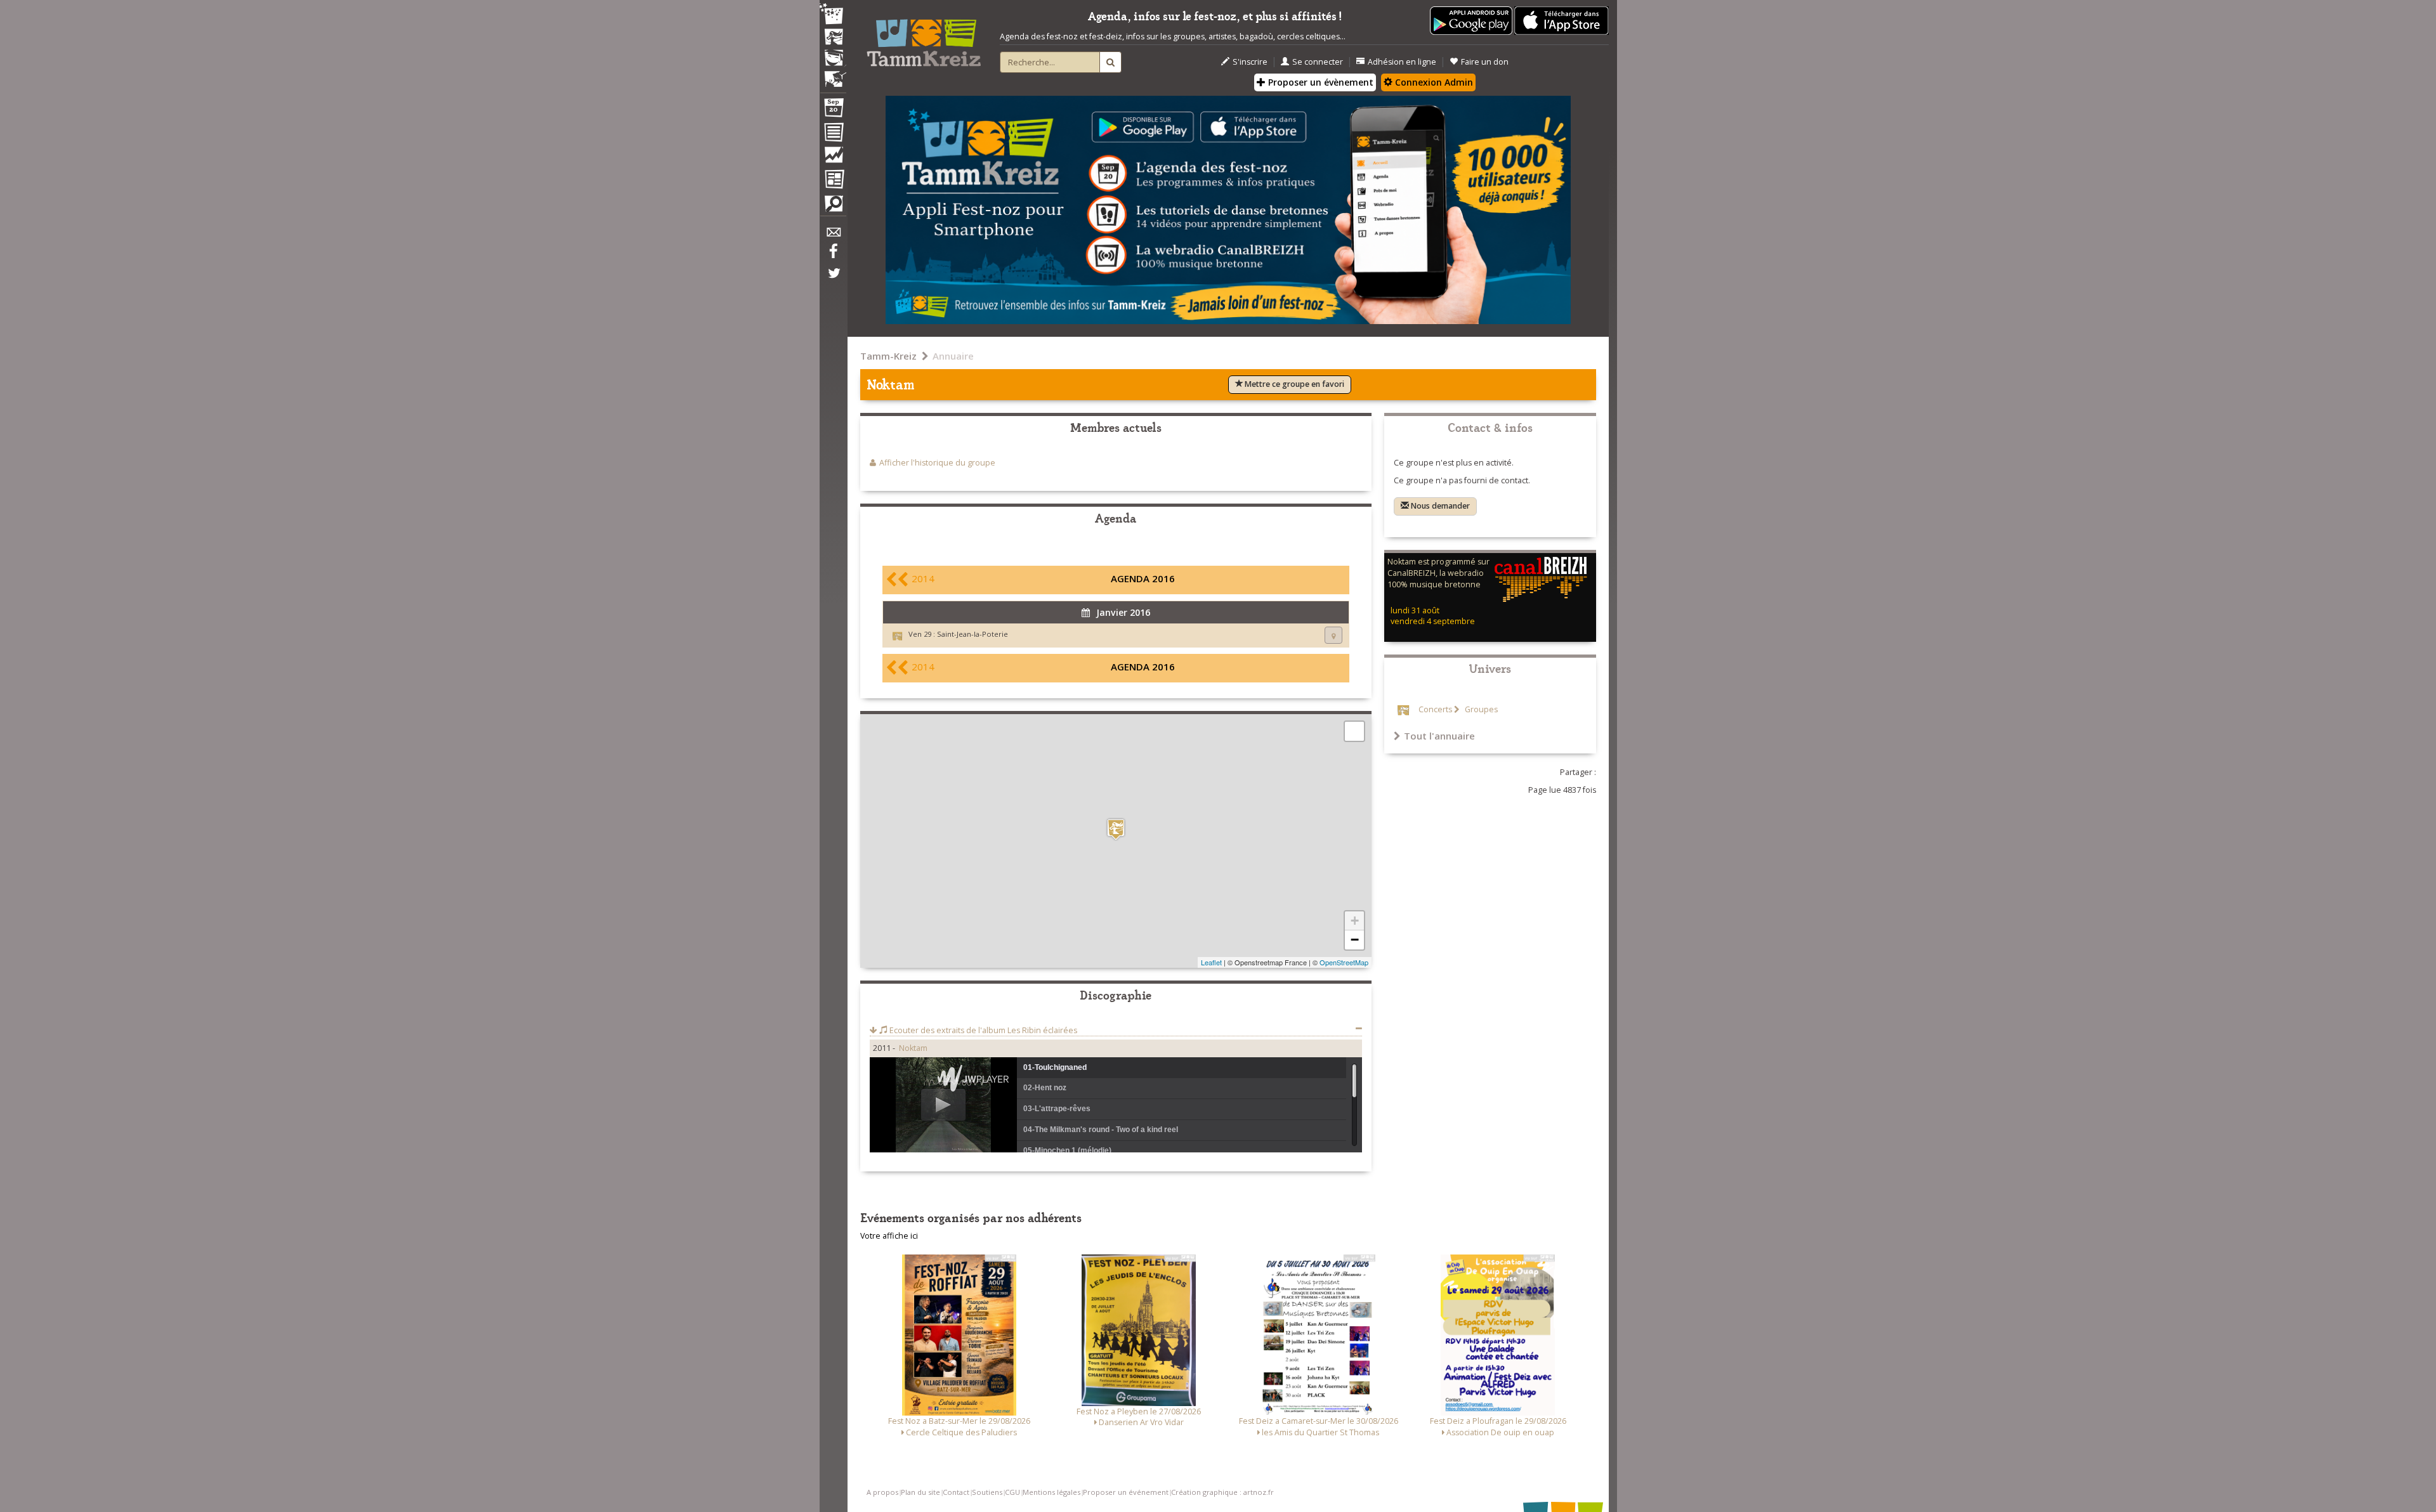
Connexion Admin (1433, 82)
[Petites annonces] (833, 207)
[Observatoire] (833, 158)
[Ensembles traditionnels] (833, 74)
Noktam (913, 1048)
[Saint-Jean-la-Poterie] (1116, 829)
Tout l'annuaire (1439, 736)
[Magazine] (833, 181)
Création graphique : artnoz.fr (1222, 1492)
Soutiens (987, 1492)
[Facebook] (833, 256)
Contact (956, 1492)
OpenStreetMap (1344, 962)
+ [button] (1355, 921)
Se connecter (1318, 62)
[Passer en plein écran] (1354, 731)
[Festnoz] (833, 15)
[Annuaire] (833, 134)
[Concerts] (833, 38)
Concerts (1435, 709)
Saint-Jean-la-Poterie (972, 634)
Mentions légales (1051, 1492)
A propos (882, 1492)
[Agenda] (833, 110)
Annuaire (953, 356)
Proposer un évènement (1319, 82)
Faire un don (1485, 62)
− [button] (1355, 940)
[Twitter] (833, 280)
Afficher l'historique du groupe (937, 463)
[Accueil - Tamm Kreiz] (924, 38)
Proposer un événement (1126, 1492)
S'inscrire (1250, 62)
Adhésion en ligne (1402, 62)
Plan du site (920, 1492)
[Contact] (833, 236)
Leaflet (1211, 962)
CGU (1012, 1492)
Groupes (1480, 709)
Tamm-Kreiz (888, 356)
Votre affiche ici (889, 1236)
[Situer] (1333, 635)
